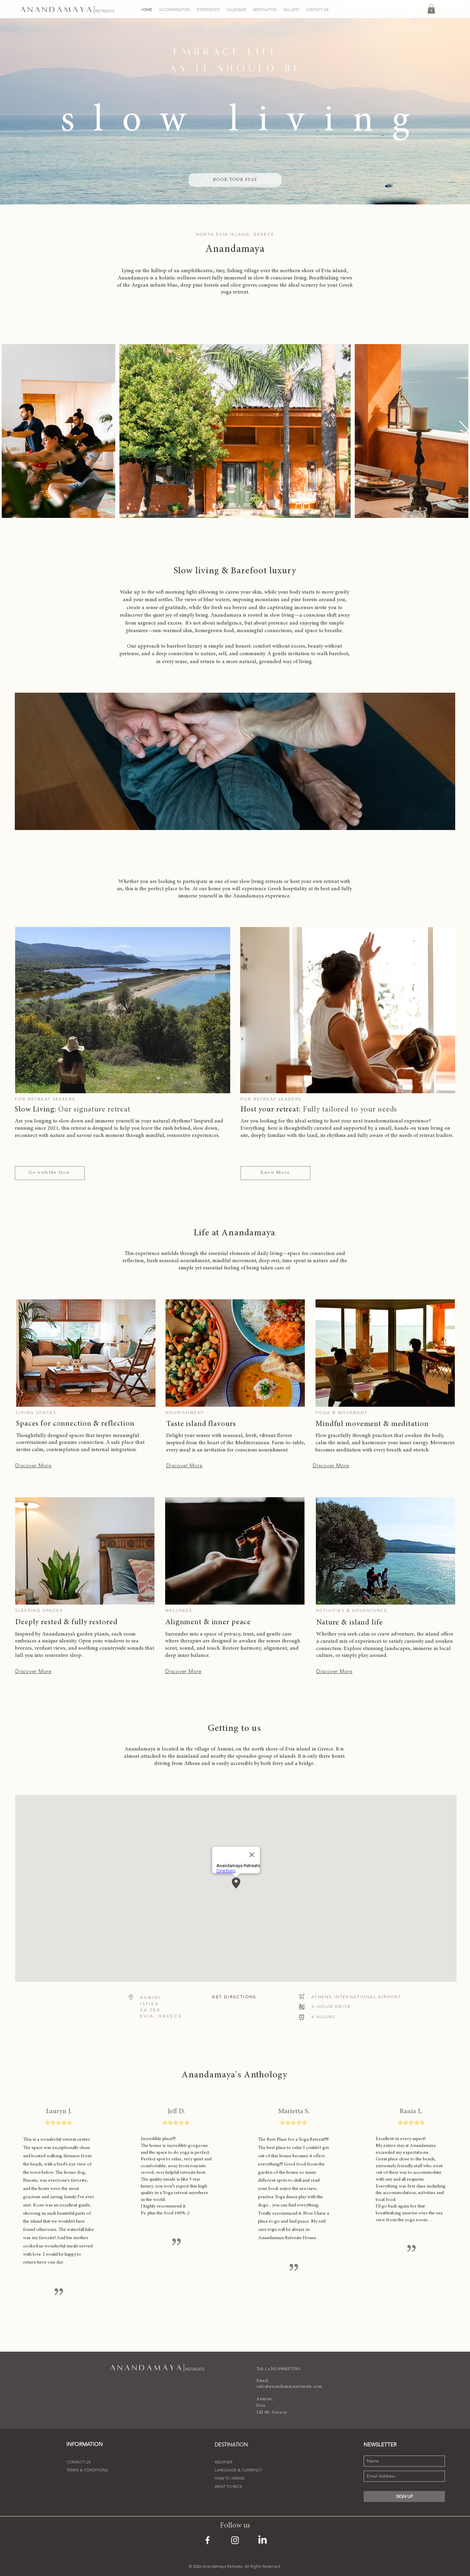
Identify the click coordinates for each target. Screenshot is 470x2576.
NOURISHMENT (185, 1413)
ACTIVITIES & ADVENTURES (351, 1610)
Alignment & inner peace (208, 1622)
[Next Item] (464, 431)
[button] (431, 9)
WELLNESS (179, 1610)
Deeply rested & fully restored (66, 1622)
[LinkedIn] (263, 2540)
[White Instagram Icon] (235, 2540)
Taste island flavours (201, 1424)
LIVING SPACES (36, 1413)
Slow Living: (73, 1110)
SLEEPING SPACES (39, 1610)
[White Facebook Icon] (207, 2540)
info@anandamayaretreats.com (289, 2387)
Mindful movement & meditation (372, 1424)
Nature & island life (350, 1623)
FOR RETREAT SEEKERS (45, 1099)
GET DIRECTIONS (234, 1997)
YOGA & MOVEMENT (341, 1413)
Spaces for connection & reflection (75, 1424)
